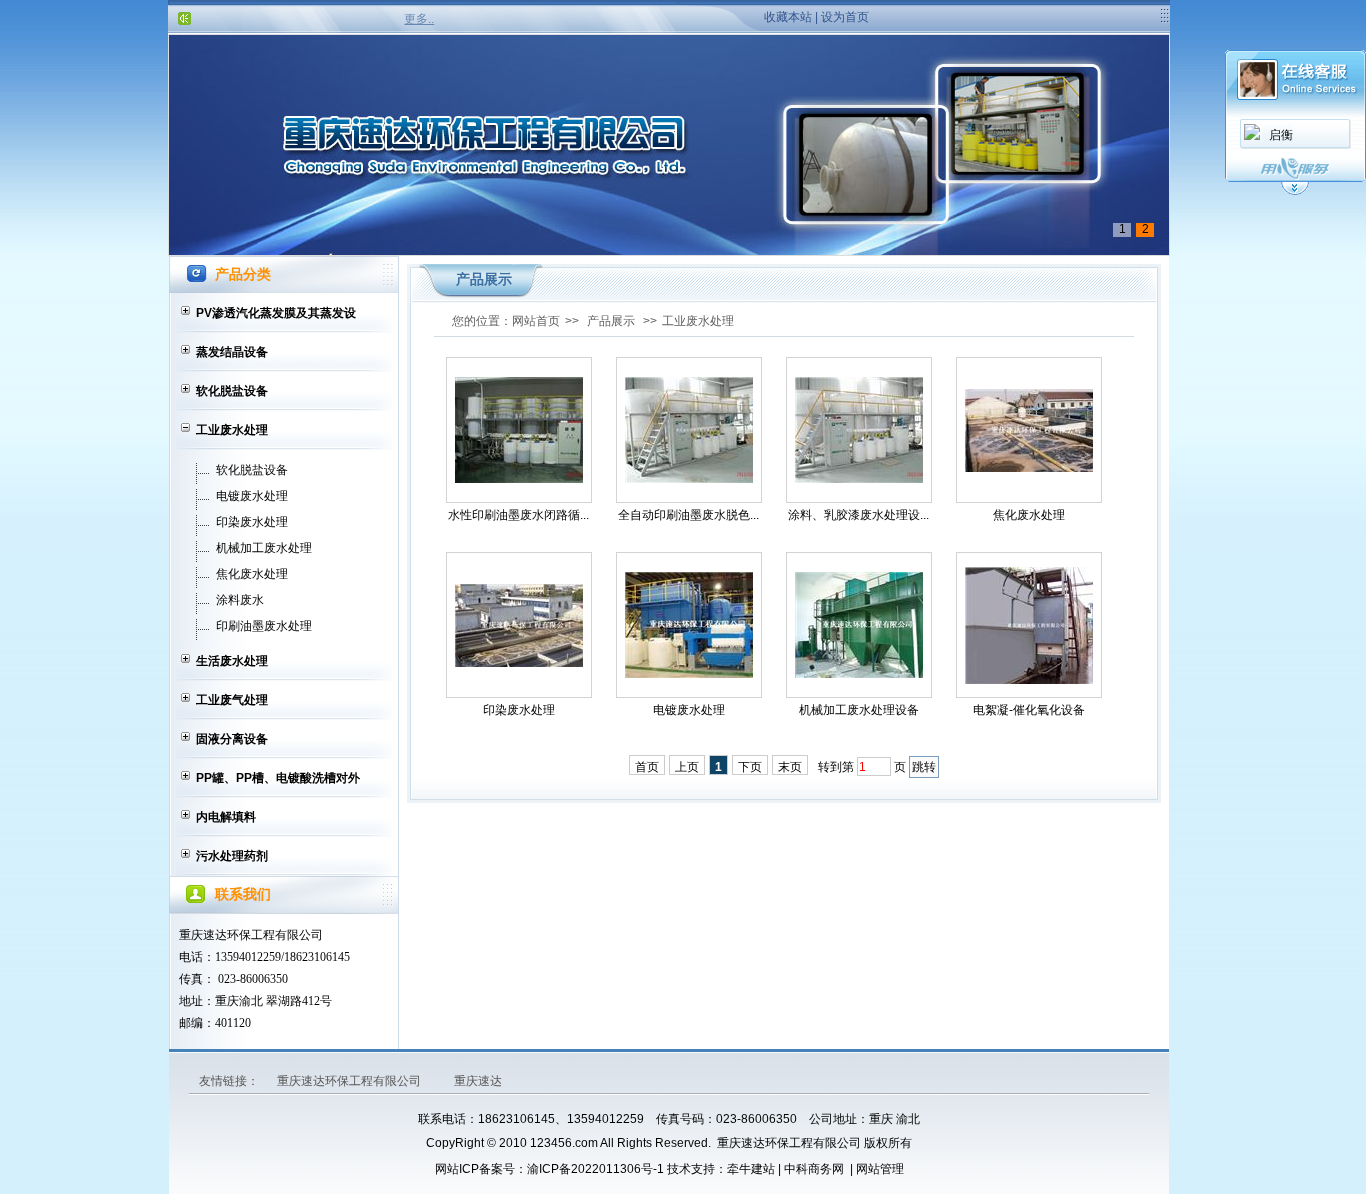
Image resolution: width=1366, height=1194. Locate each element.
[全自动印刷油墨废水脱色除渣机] (689, 430)
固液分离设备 (232, 739)
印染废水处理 (252, 522)
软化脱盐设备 (232, 391)
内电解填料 (226, 817)
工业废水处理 (232, 430)
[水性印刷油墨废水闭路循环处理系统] (519, 430)
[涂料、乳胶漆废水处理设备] (859, 430)
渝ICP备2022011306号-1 (595, 1169)
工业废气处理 (232, 700)
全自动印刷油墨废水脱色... (688, 515)
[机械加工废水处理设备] (859, 625)
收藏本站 (788, 17)
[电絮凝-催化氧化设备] (1029, 625)
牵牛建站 (751, 1169)
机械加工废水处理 (264, 548)
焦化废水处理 (252, 574)
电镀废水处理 (252, 496)
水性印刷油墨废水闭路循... (518, 515)
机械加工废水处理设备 (859, 710)
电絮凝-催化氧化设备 (1029, 710)
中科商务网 (814, 1169)
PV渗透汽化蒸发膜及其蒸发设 (276, 313)
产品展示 (611, 321)
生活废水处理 (232, 661)
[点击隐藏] (1295, 192)
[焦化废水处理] (1029, 430)
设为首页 (845, 17)
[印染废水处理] (519, 625)
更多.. (419, 19)
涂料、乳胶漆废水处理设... (858, 515)
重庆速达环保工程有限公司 (350, 1081)
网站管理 (880, 1169)
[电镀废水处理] (689, 625)
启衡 (1281, 135)
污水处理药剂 (232, 856)
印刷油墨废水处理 (264, 626)
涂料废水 (240, 600)
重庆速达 (478, 1081)
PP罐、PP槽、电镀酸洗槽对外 (278, 778)
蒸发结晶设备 (232, 352)
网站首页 (536, 321)
